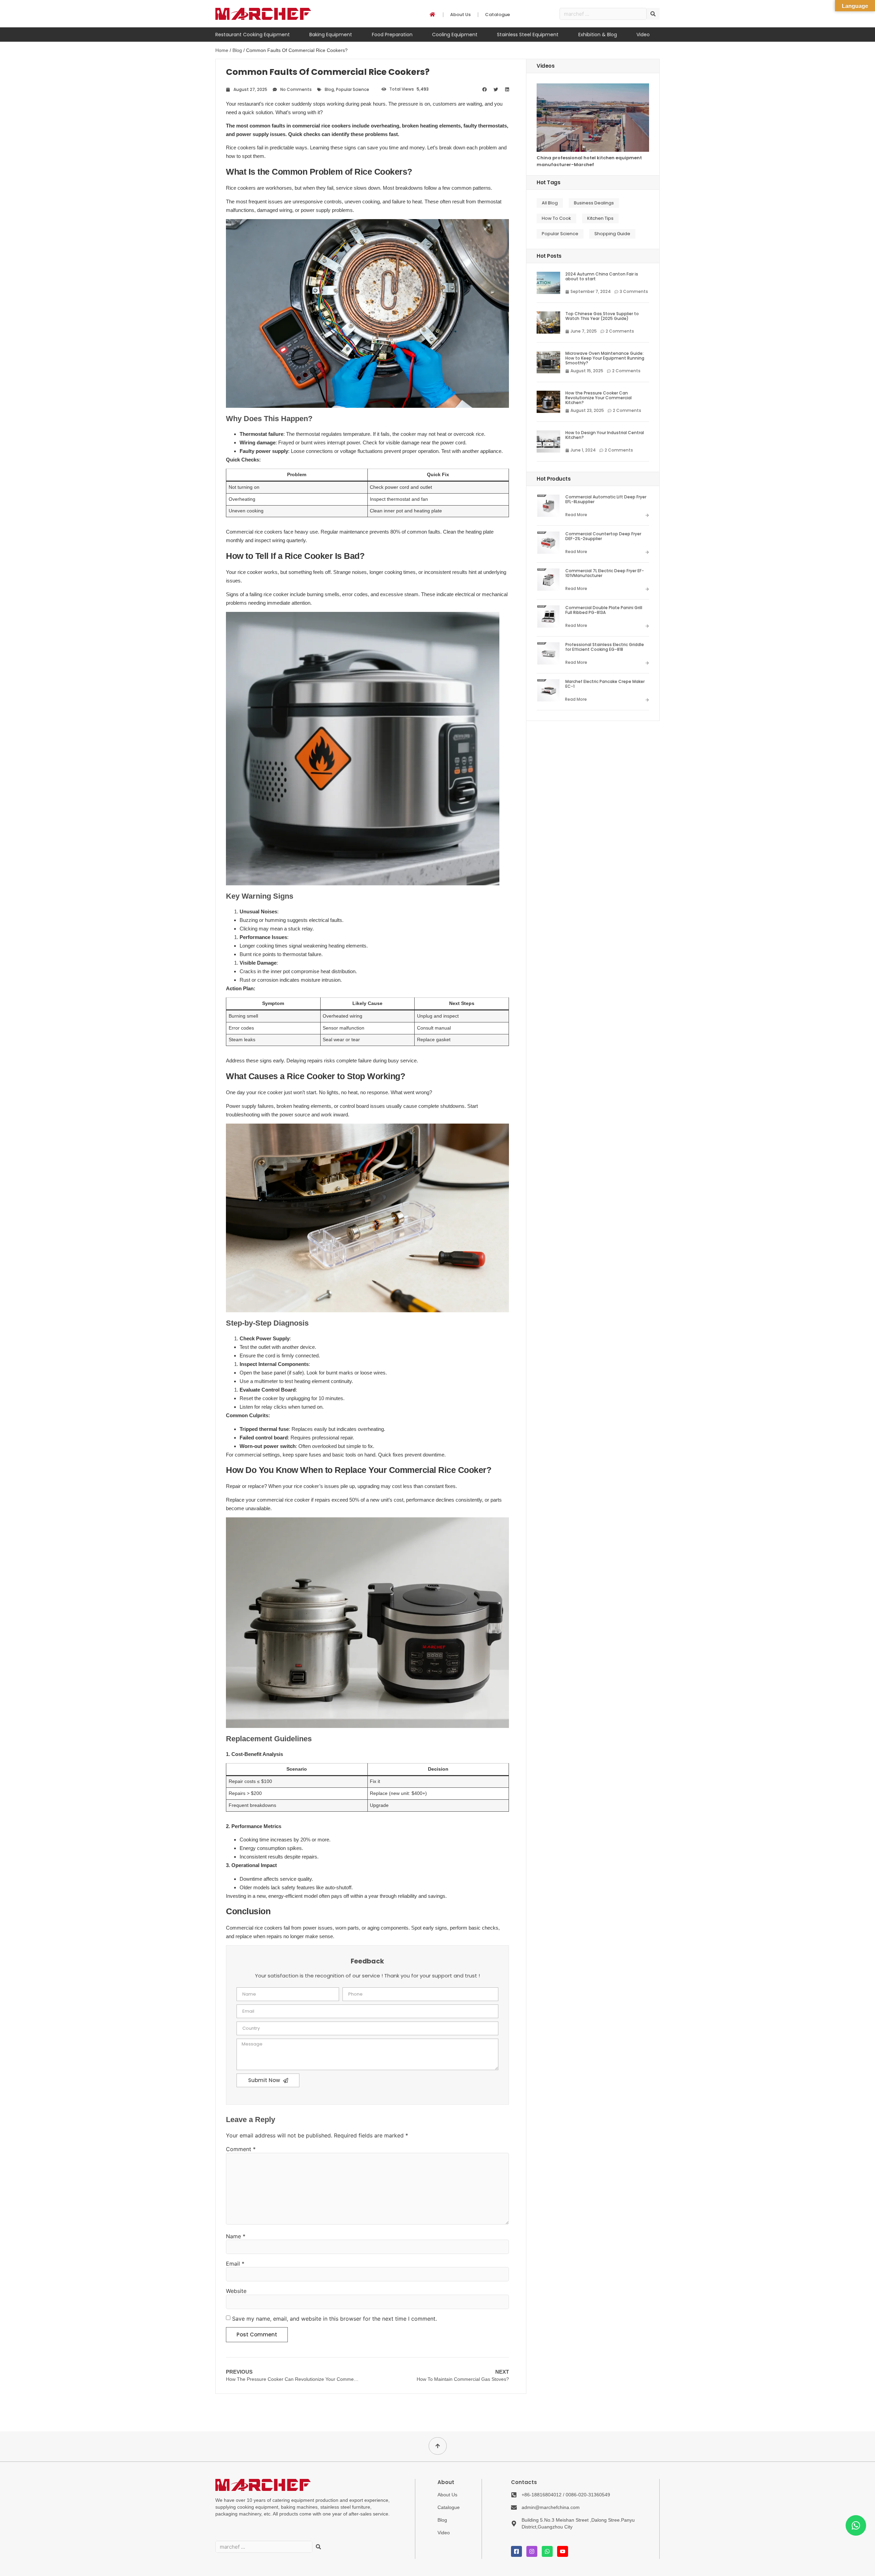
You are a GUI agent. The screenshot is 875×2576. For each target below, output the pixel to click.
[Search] (653, 14)
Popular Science (353, 89)
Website (236, 2291)
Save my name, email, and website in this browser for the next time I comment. (334, 2319)
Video (643, 35)
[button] (484, 90)
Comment (241, 2149)
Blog (237, 50)
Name (236, 2236)
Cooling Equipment (455, 35)
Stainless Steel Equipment (528, 35)
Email (235, 2264)
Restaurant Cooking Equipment (253, 35)
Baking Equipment (331, 35)
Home (222, 50)
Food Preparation (392, 35)
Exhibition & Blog (598, 35)
